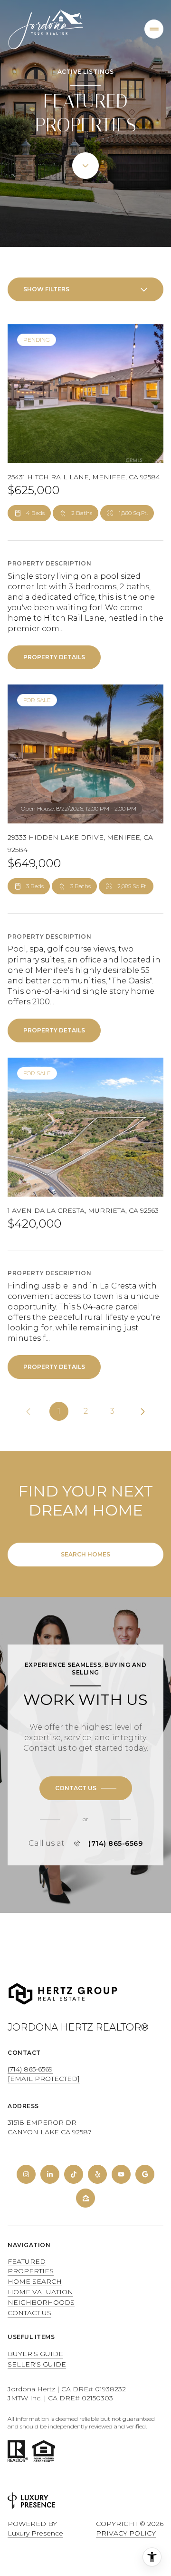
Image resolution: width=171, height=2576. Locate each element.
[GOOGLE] (145, 2174)
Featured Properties (31, 2266)
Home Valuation (40, 2292)
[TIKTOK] (74, 2174)
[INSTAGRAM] (26, 2174)
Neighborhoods (41, 2302)
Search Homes (85, 1554)
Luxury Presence (35, 2533)
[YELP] (97, 2174)
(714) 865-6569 (115, 1843)
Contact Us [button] (29, 2313)
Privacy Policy (126, 2533)
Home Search (35, 2281)
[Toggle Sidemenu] (154, 29)
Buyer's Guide (35, 2354)
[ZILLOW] (85, 2198)
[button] (86, 1788)
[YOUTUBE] (121, 2174)
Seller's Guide (37, 2364)
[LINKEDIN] (50, 2174)
